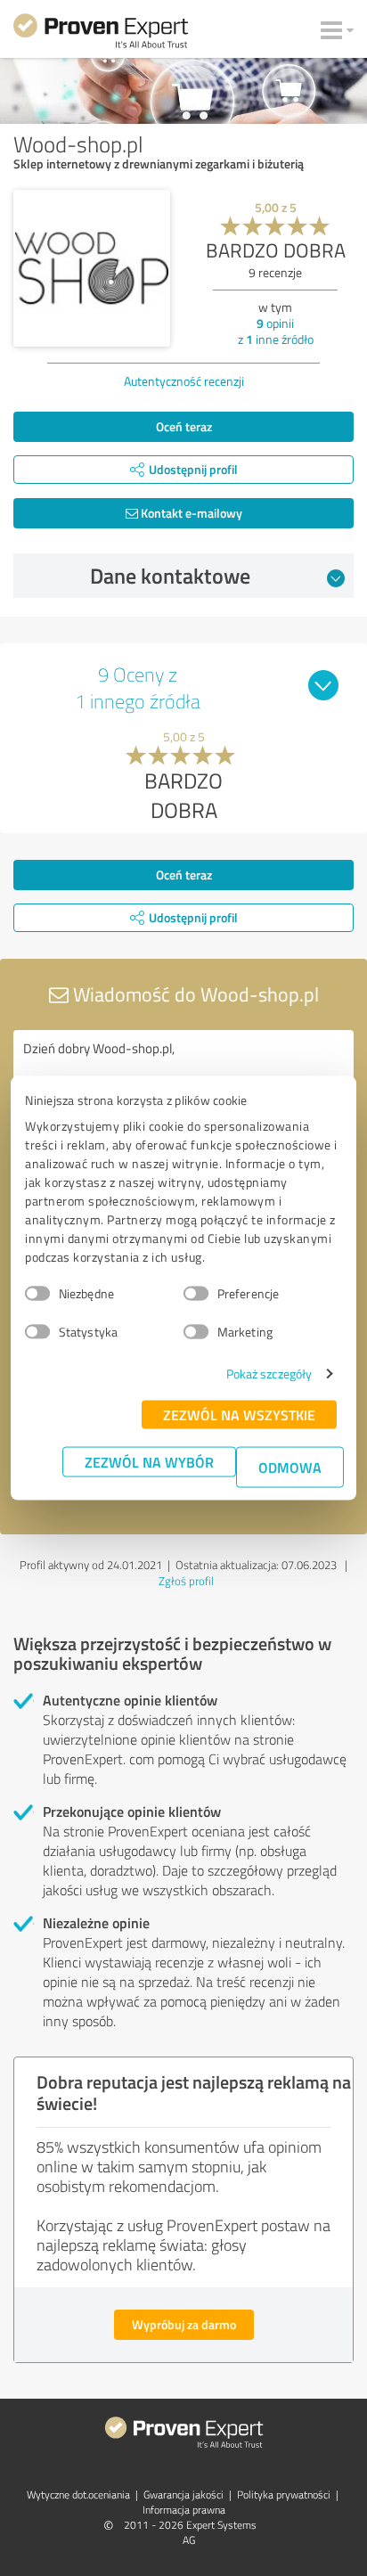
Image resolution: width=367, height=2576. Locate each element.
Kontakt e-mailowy (190, 513)
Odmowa (290, 1467)
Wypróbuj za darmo (184, 2324)
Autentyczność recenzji (184, 381)
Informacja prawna (184, 2510)
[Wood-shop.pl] (92, 268)
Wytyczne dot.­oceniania (78, 2494)
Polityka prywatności (284, 2494)
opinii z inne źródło (276, 331)
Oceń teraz (184, 426)
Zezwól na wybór (149, 1462)
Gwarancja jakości (183, 2494)
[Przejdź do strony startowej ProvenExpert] (101, 34)
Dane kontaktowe (170, 576)
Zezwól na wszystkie (239, 1415)
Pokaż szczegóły (269, 1374)
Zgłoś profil (186, 1581)
